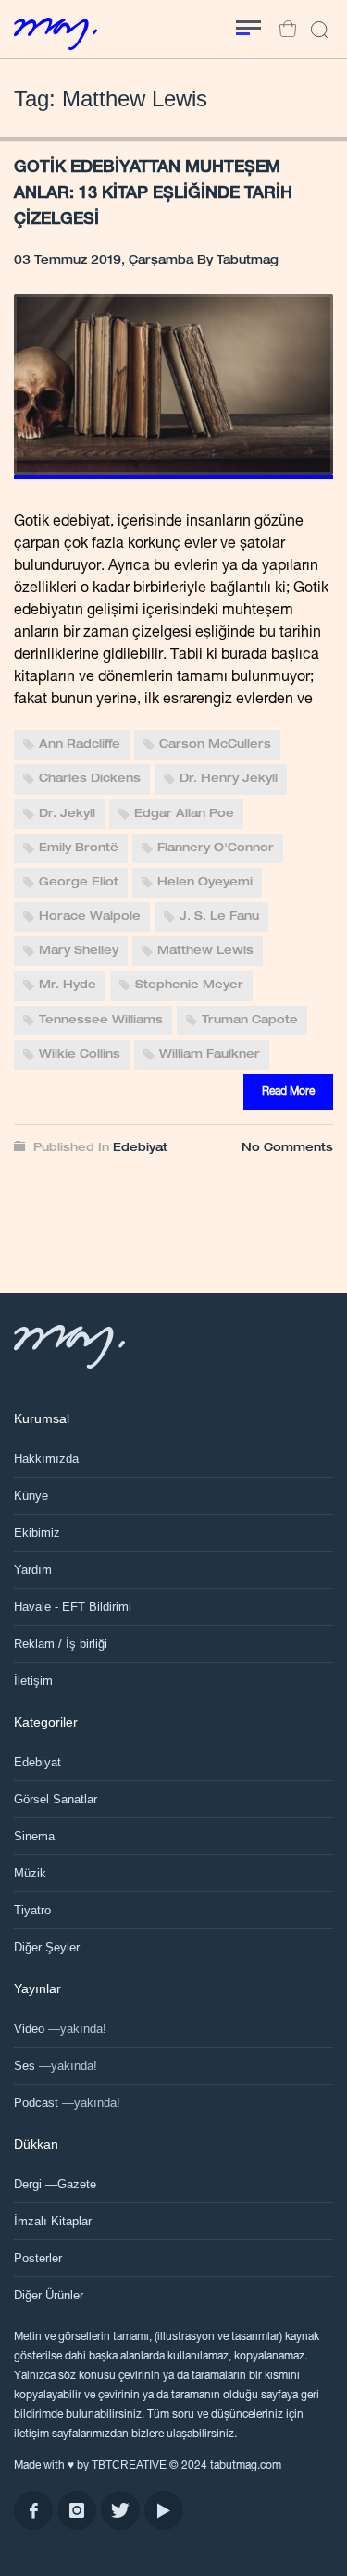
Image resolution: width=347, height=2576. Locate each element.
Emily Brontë (79, 848)
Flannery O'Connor (216, 848)
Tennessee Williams (101, 1021)
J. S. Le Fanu (219, 917)
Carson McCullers (215, 745)
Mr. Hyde (68, 986)
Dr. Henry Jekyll (229, 780)
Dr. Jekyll (67, 814)
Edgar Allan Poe (184, 814)
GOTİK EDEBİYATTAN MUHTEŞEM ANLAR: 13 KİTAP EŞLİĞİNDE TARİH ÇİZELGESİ (153, 194)
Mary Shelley (79, 951)
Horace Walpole (90, 917)
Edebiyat (140, 1148)
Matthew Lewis (205, 951)
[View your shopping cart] (283, 30)
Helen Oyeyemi (205, 883)
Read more (288, 1092)
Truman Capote (250, 1021)
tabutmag (248, 261)
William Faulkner (210, 1055)
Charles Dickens (90, 780)
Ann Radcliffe (80, 745)
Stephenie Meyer (189, 986)
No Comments (287, 1148)
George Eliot (79, 883)
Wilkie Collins (80, 1055)
